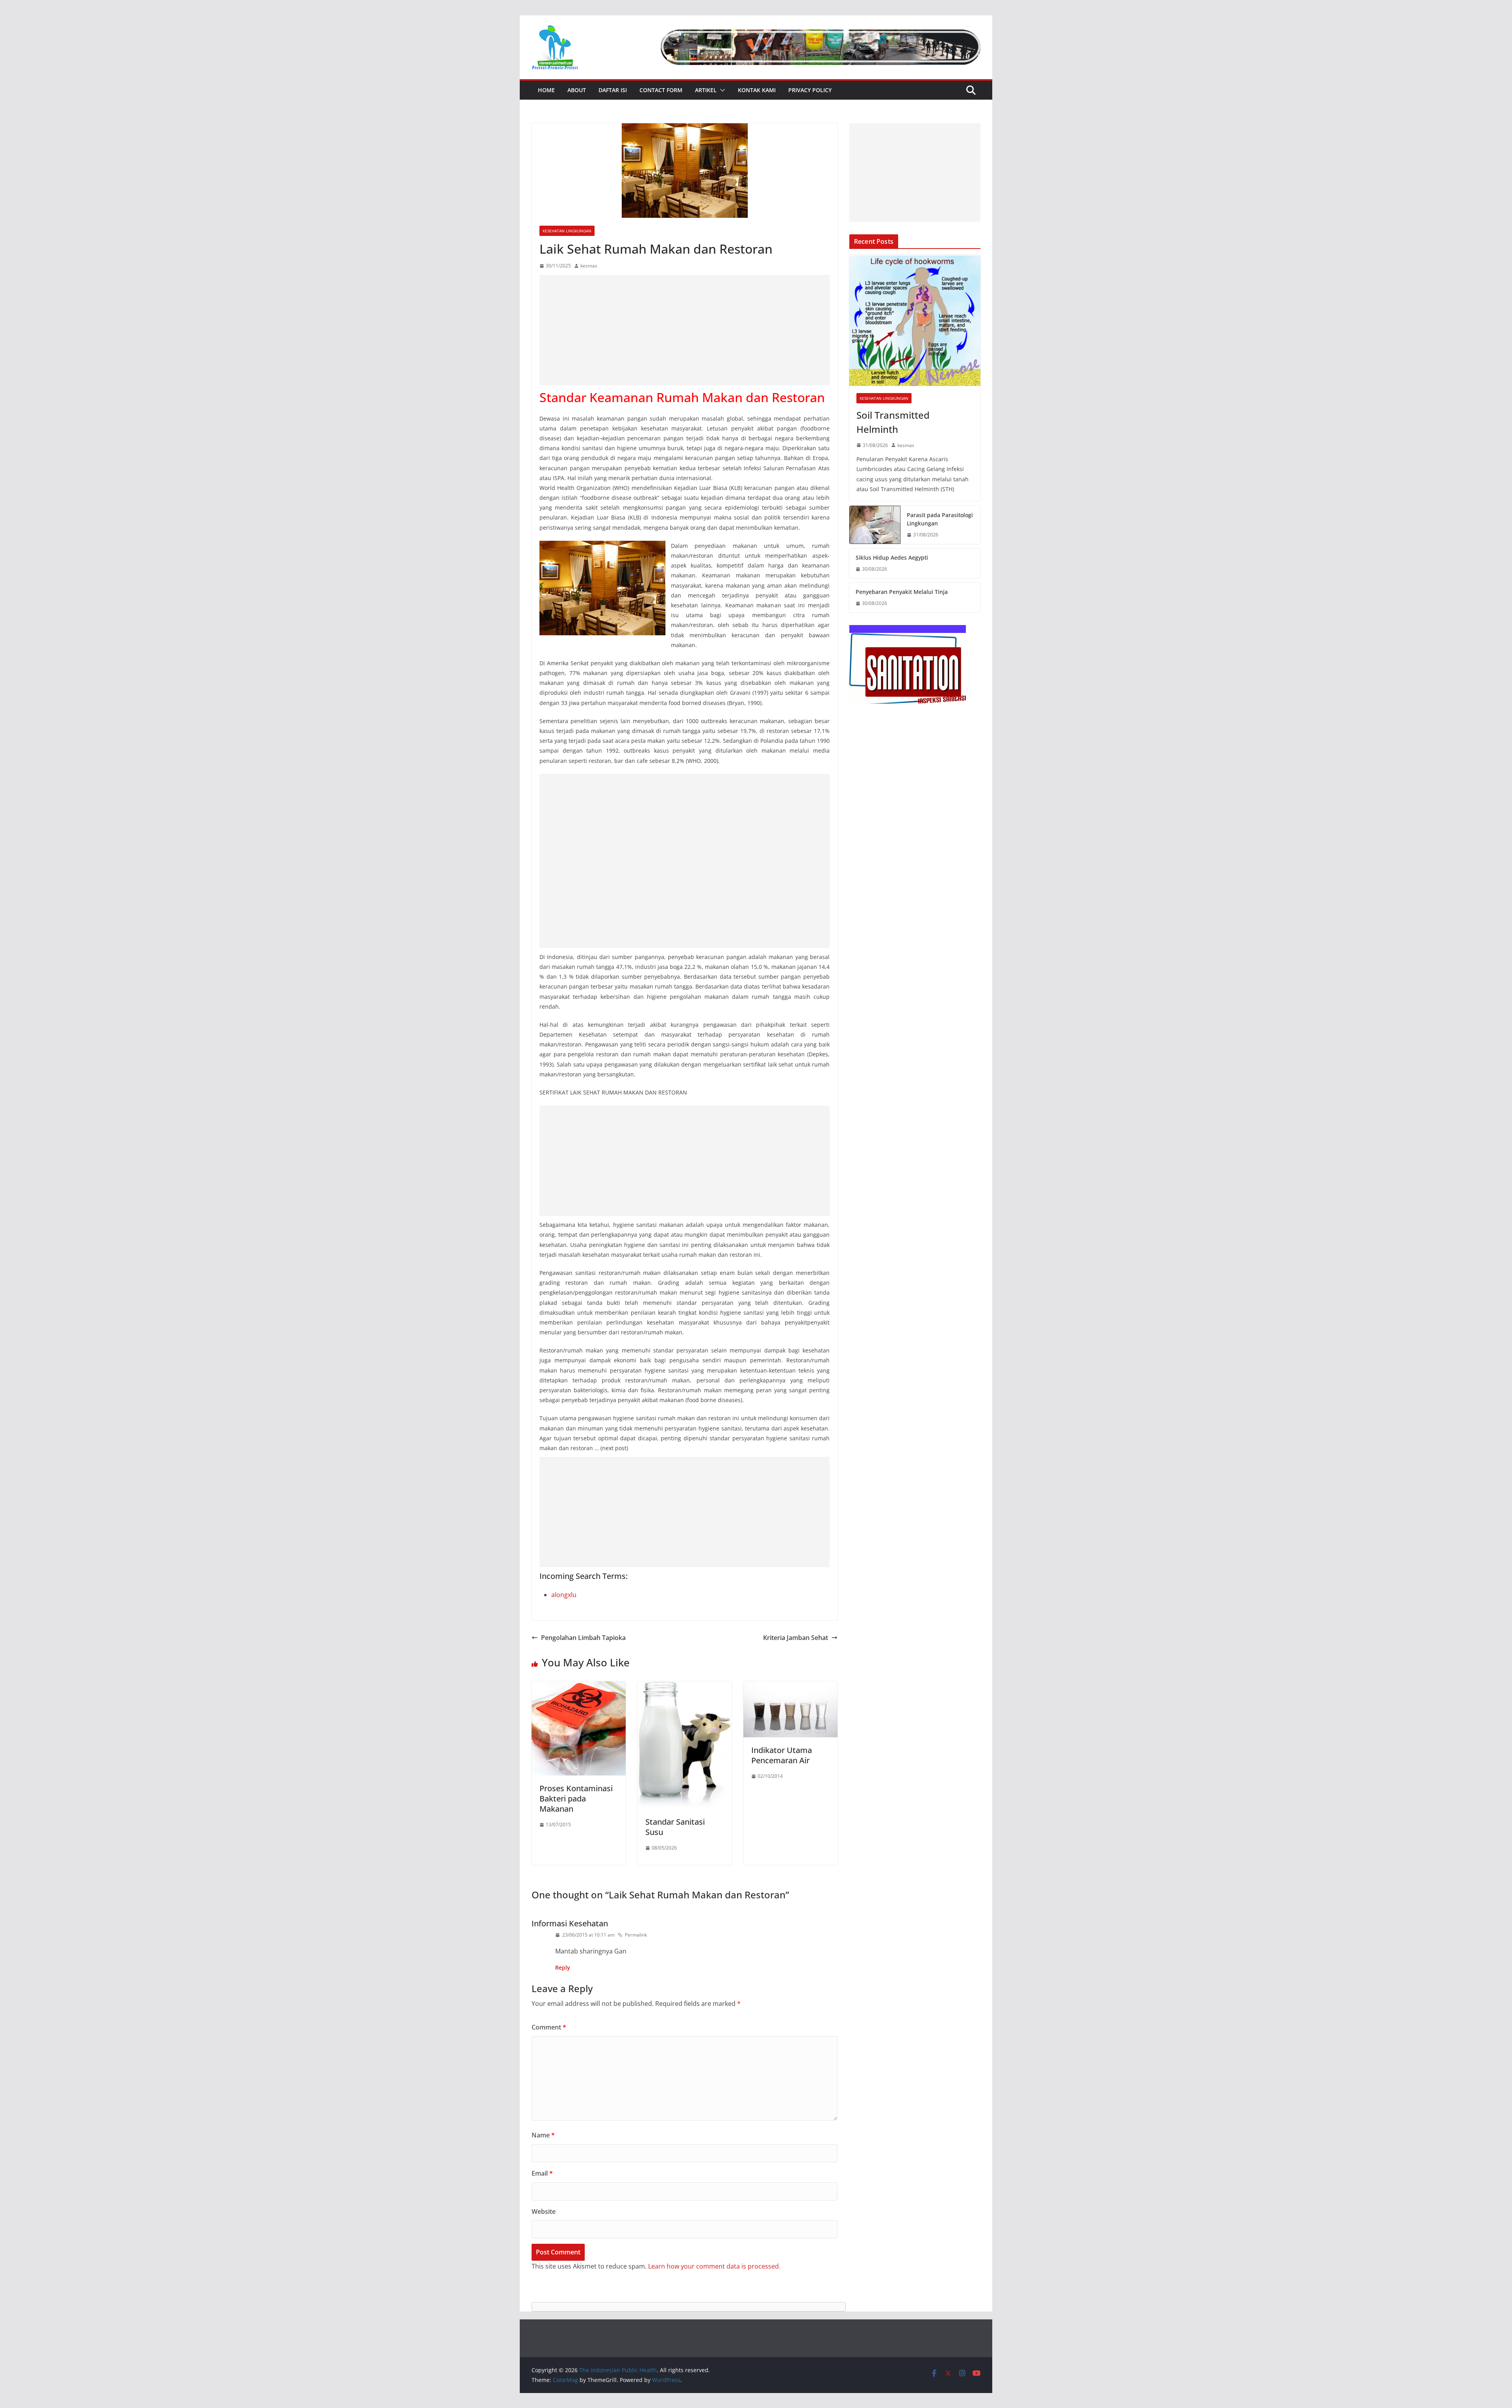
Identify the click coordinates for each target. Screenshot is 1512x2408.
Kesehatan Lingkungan (567, 231)
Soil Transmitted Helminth (893, 422)
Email (542, 2173)
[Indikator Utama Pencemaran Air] (790, 1687)
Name (543, 2135)
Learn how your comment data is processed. (714, 2266)
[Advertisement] (685, 330)
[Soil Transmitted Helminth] (915, 320)
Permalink (636, 1935)
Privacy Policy (810, 90)
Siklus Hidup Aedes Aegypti (892, 557)
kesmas (589, 266)
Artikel (706, 90)
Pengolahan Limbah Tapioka (583, 1638)
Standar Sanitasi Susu (675, 1827)
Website (544, 2211)
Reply (563, 1967)
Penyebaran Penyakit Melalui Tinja (902, 592)
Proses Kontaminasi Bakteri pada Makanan (576, 1799)
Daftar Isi (613, 90)
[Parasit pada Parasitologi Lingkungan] (875, 525)
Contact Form (661, 90)
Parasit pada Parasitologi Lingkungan (940, 519)
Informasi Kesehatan (570, 1923)
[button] (721, 90)
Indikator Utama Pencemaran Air (782, 1755)
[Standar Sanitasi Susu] (685, 1687)
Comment (549, 2027)
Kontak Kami (757, 90)
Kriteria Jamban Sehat (796, 1638)
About (577, 90)
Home (546, 90)
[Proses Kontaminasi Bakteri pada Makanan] (579, 1687)
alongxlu (564, 1595)
